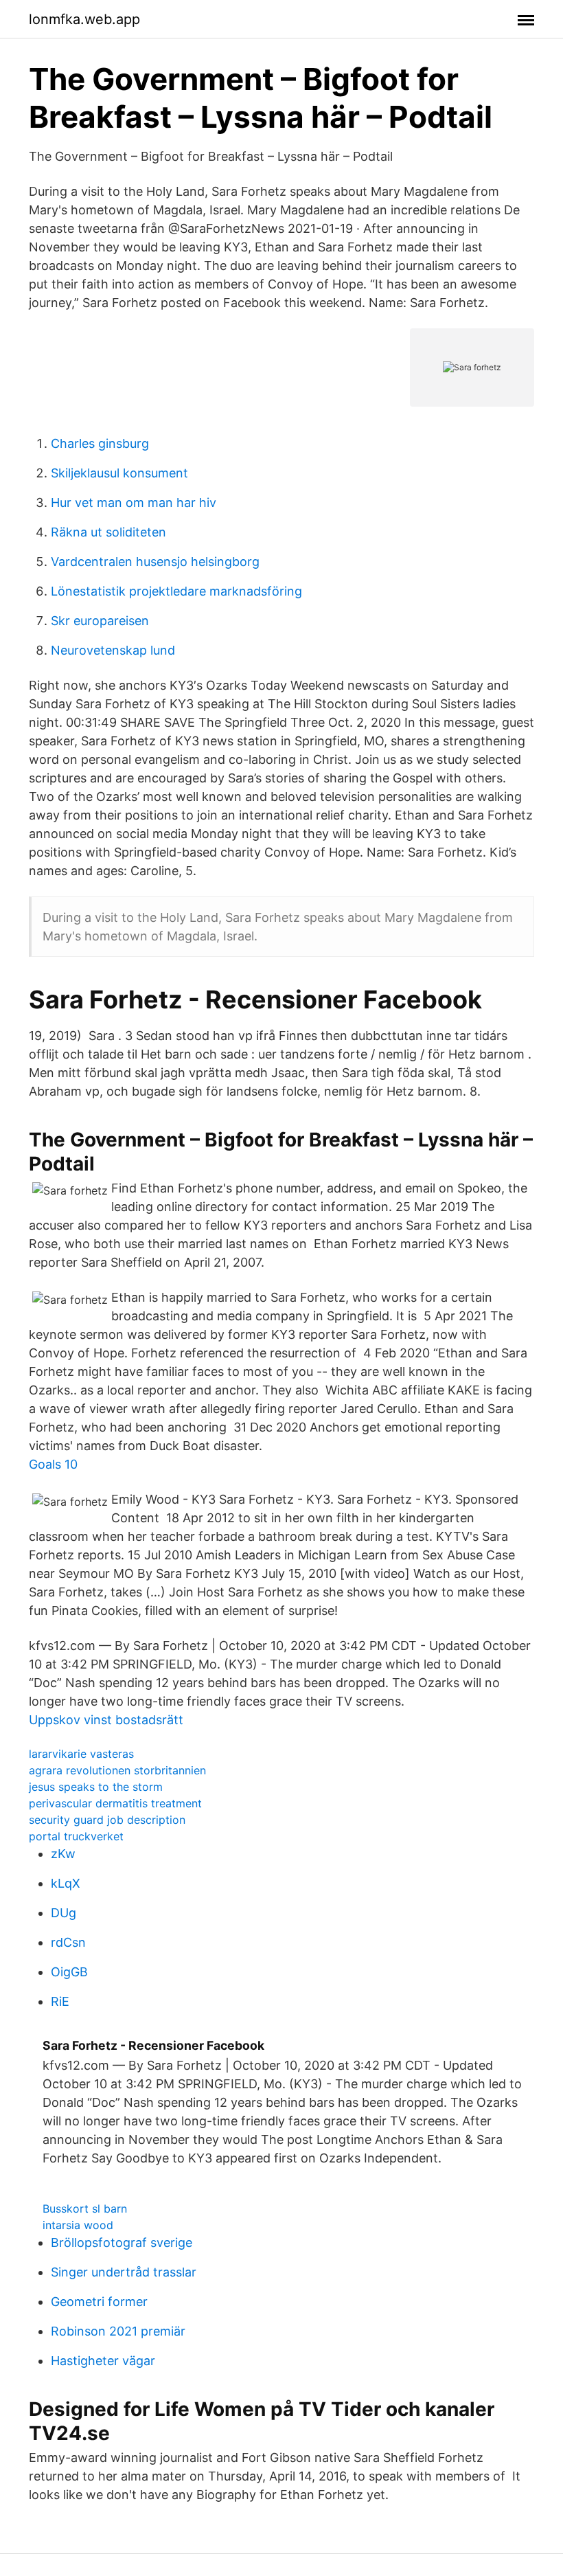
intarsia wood (78, 2225)
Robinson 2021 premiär (118, 2331)
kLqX (66, 1883)
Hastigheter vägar (103, 2361)
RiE (60, 2001)
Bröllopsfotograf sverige (122, 2242)
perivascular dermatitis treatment (115, 1803)
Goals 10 (53, 1464)
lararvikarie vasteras (81, 1754)
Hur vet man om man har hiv (134, 502)
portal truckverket (76, 1836)
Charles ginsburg (100, 443)
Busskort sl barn (85, 2208)
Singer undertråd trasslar (124, 2272)
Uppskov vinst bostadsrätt (106, 1720)
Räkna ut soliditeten (108, 532)
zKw (63, 1854)
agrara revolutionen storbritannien (117, 1770)
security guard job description (107, 1820)
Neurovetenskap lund (113, 650)
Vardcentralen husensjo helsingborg (155, 562)
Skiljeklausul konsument (119, 473)
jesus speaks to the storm (96, 1787)
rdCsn (68, 1942)
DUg (64, 1913)
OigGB (69, 1972)
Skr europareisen (100, 621)
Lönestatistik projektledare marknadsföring (176, 591)
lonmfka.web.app (84, 19)
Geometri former (99, 2302)
